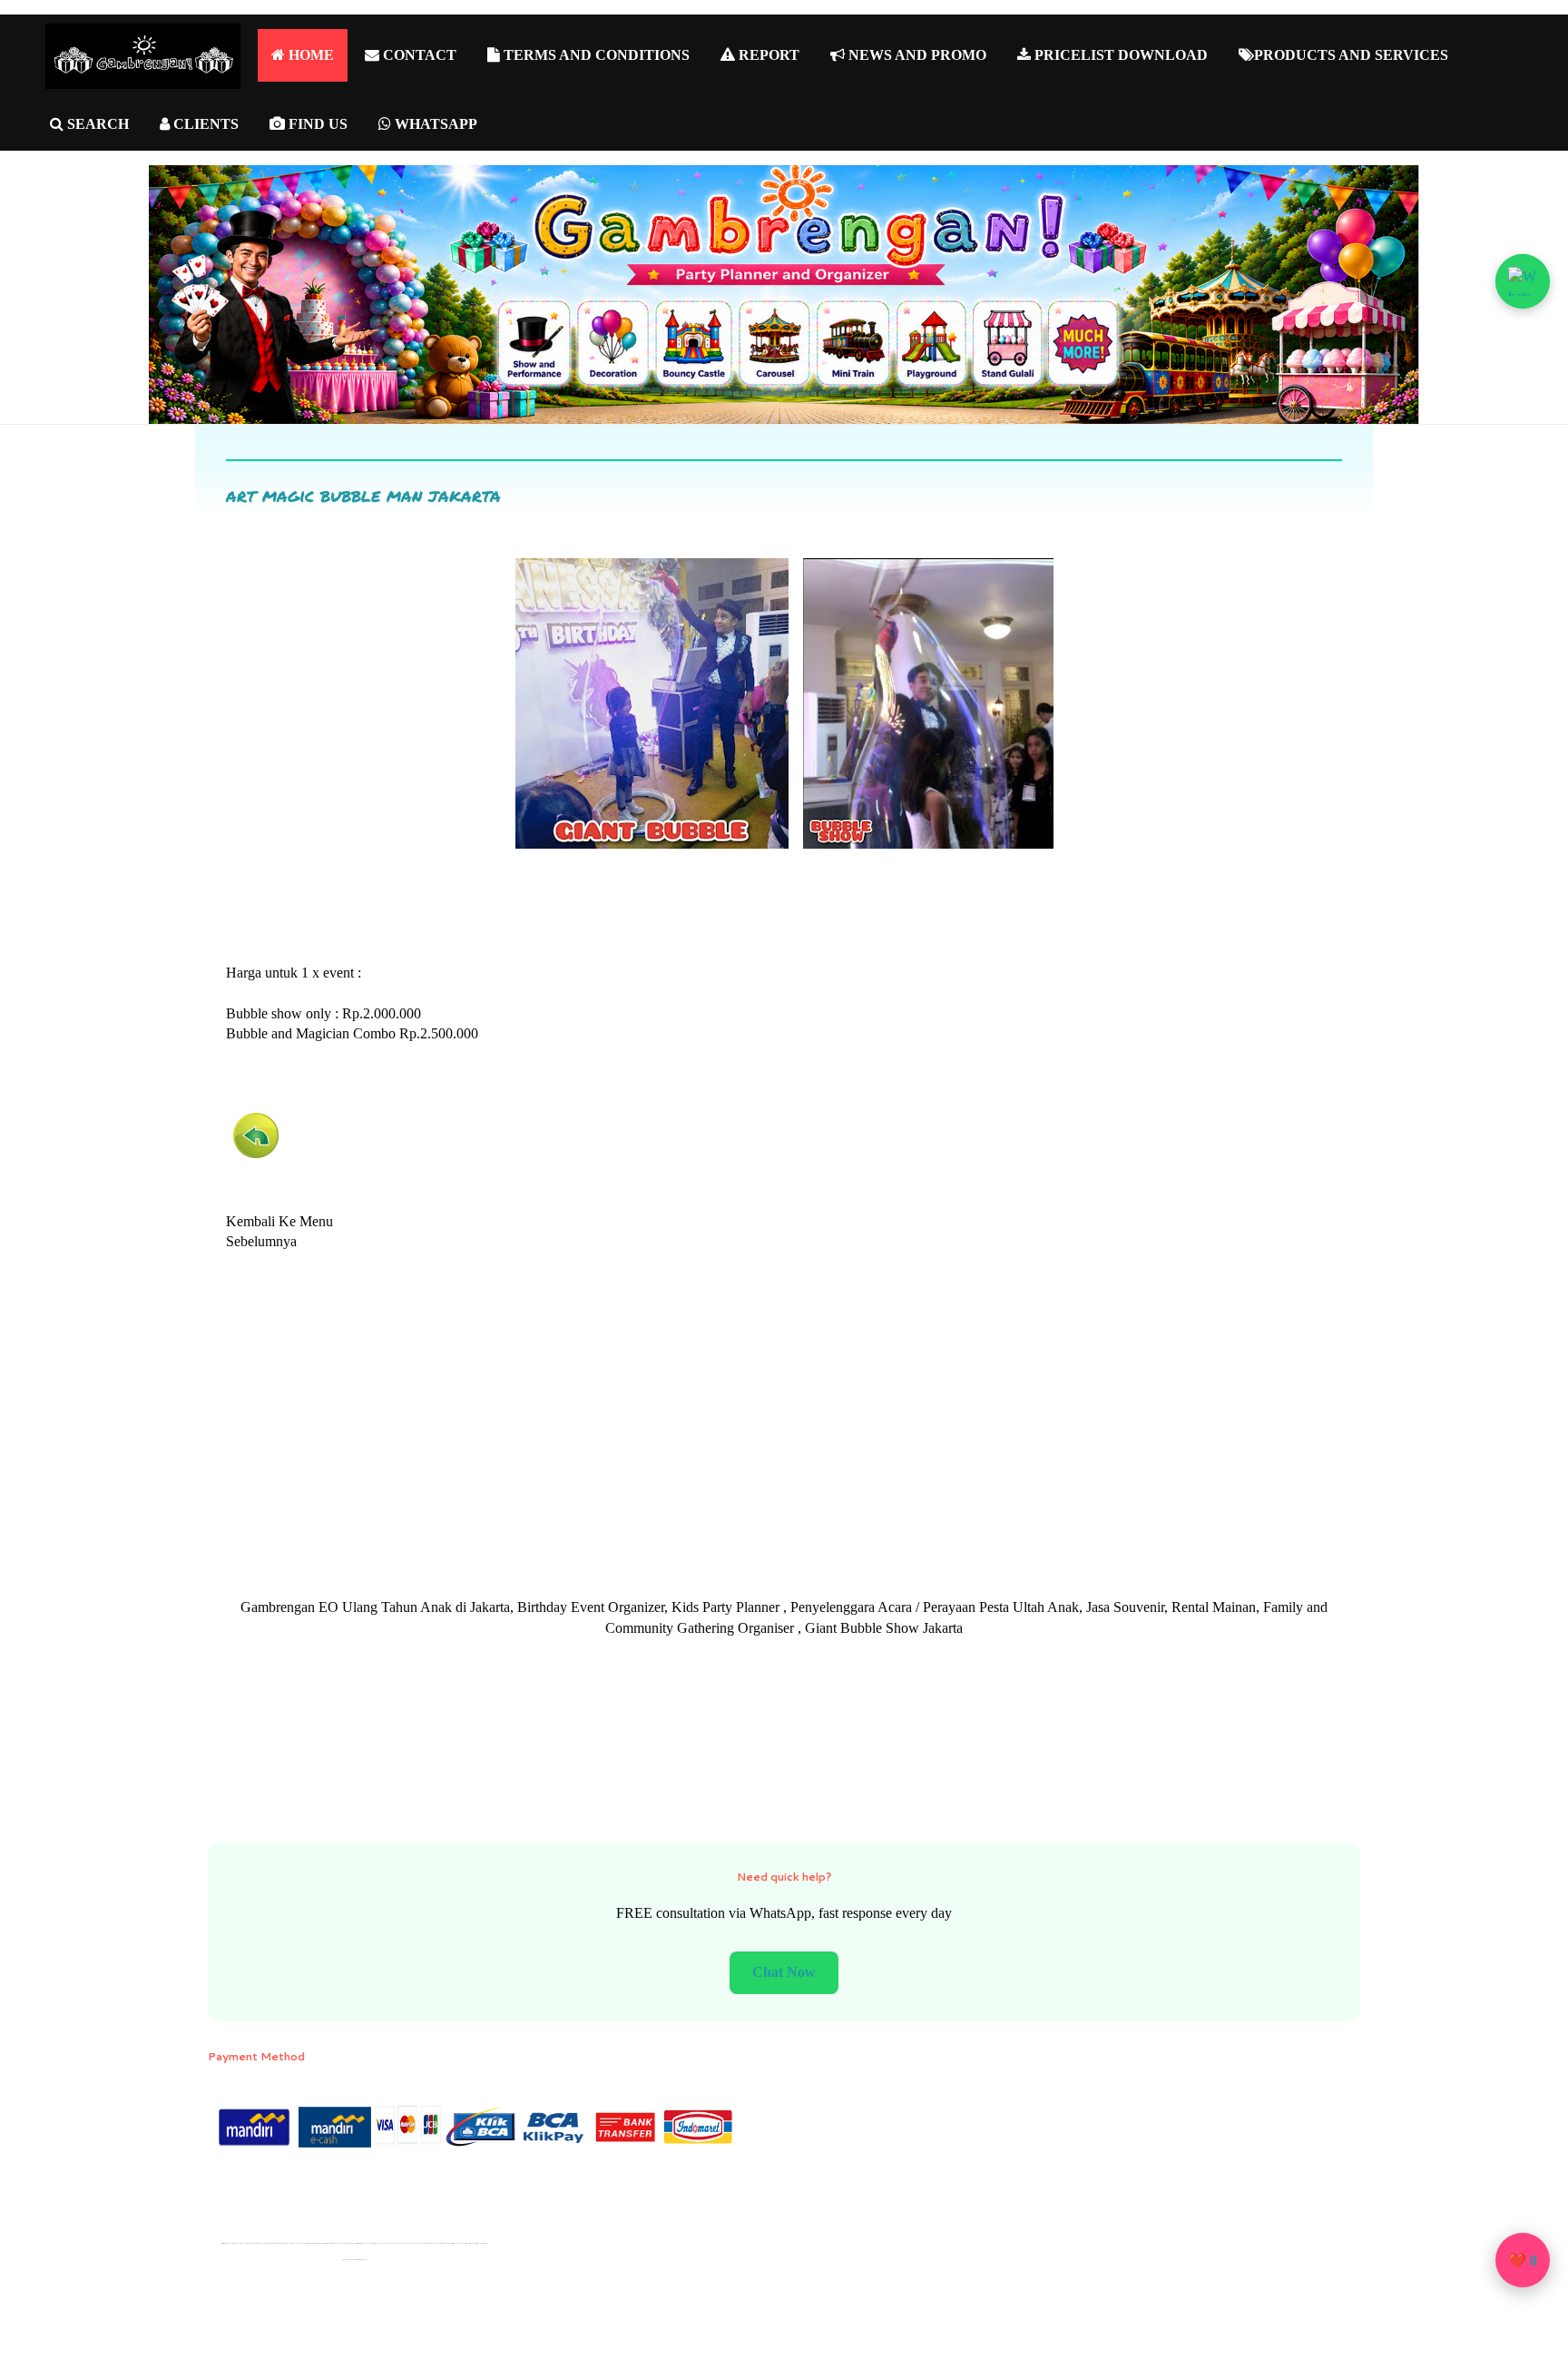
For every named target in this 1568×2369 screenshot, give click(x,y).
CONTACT (418, 55)
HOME (309, 55)
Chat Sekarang (784, 1972)
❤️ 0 (1523, 2261)
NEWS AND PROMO (916, 55)
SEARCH (96, 124)
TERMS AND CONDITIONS (595, 55)
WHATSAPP (434, 124)
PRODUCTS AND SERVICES (1351, 55)
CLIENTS (204, 124)
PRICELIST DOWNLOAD (1119, 55)
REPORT (767, 55)
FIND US (316, 124)
